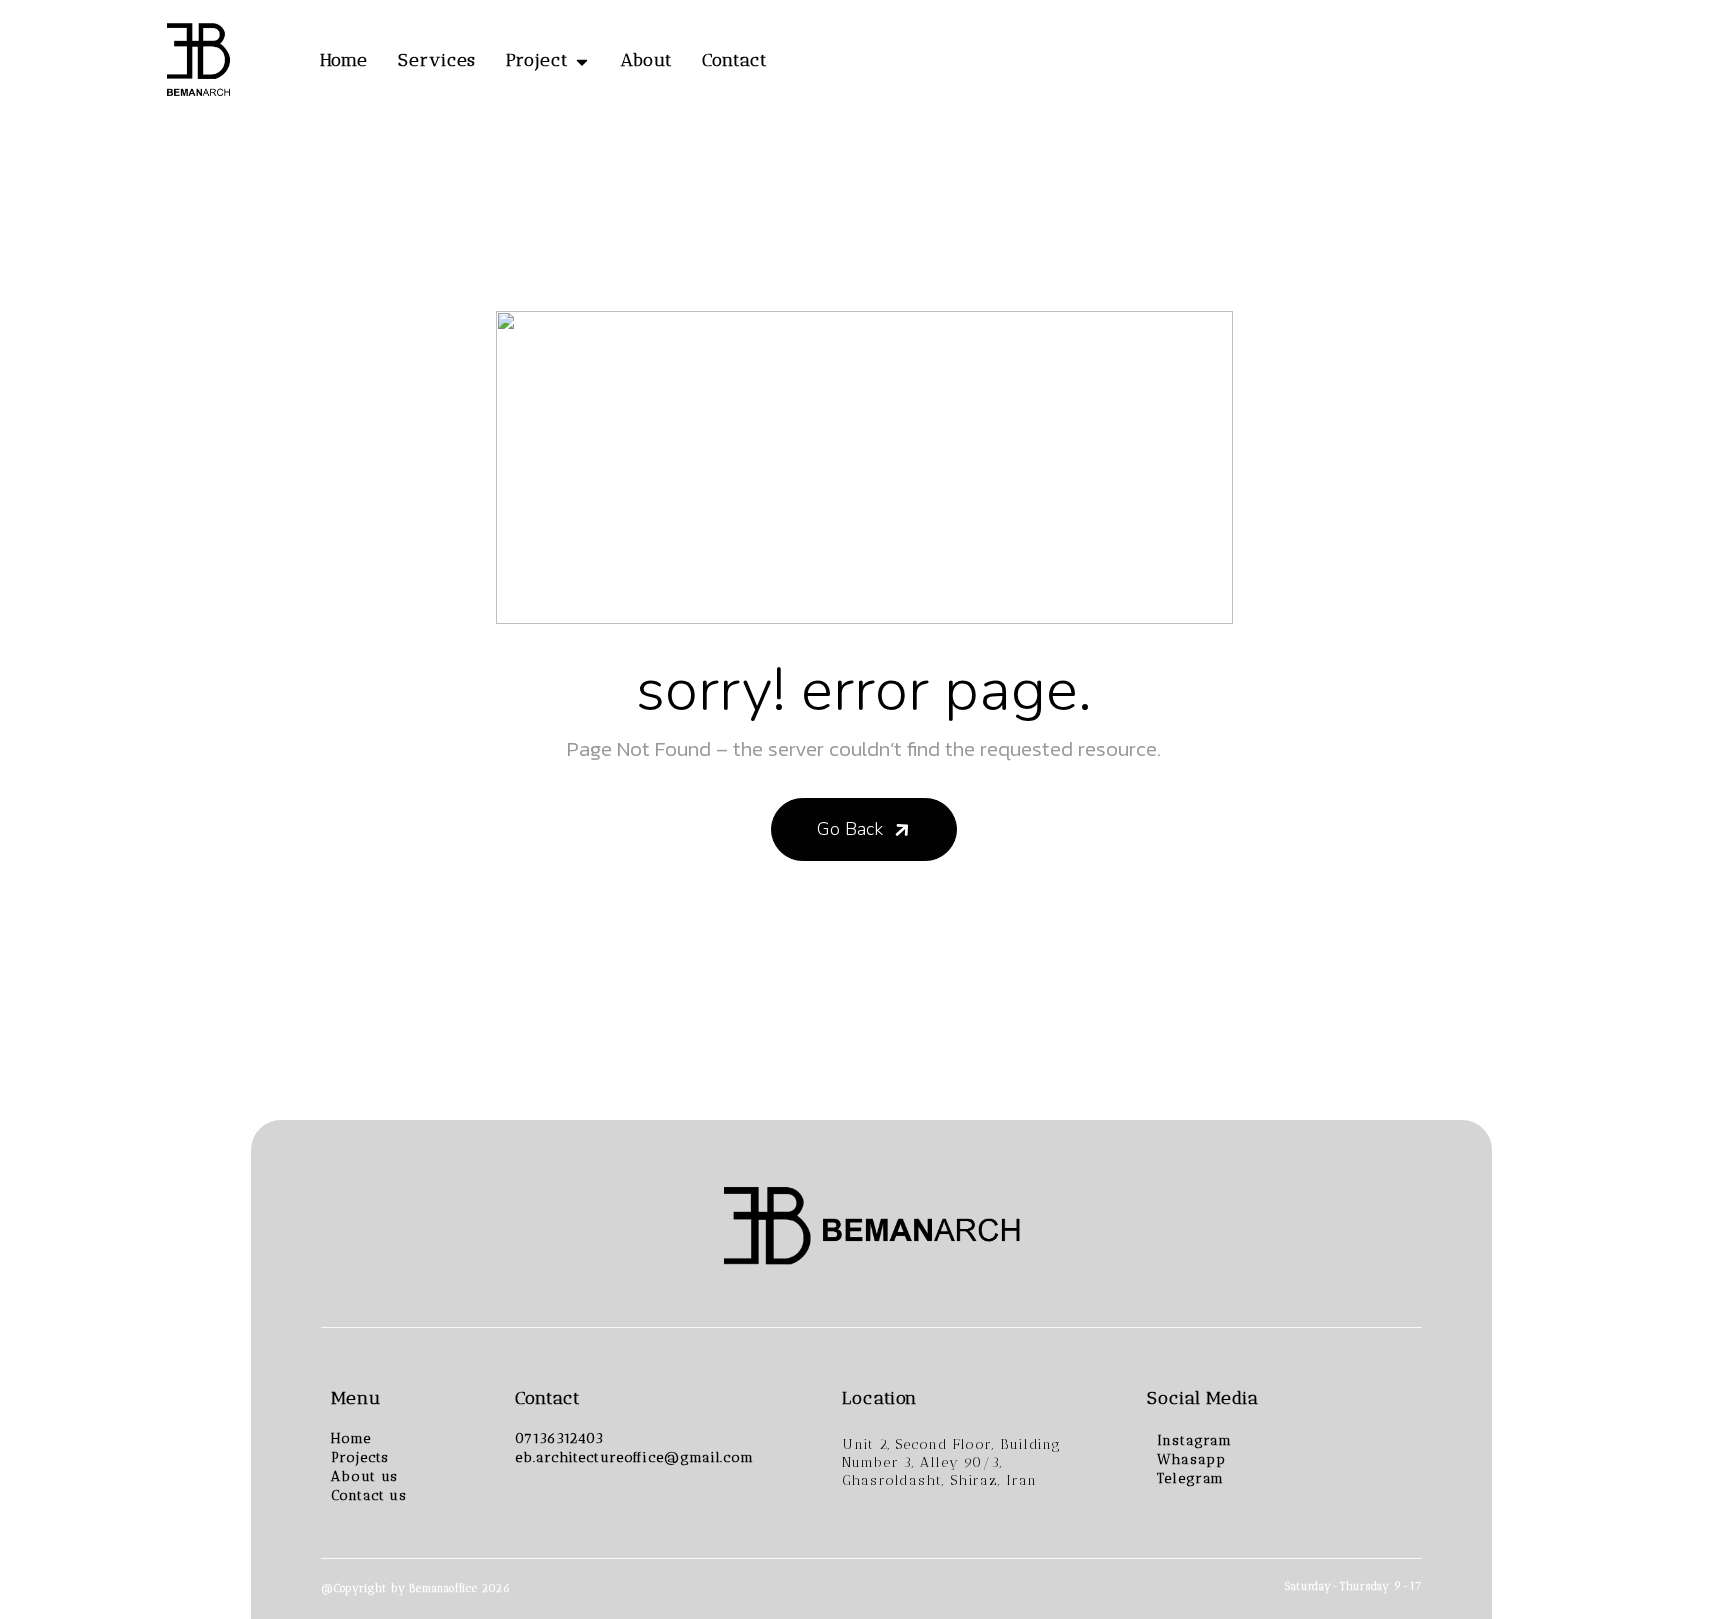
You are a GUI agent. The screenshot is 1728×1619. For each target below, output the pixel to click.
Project (536, 60)
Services (437, 60)
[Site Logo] (197, 62)
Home (344, 60)
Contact (734, 60)
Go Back (850, 829)
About (647, 60)
